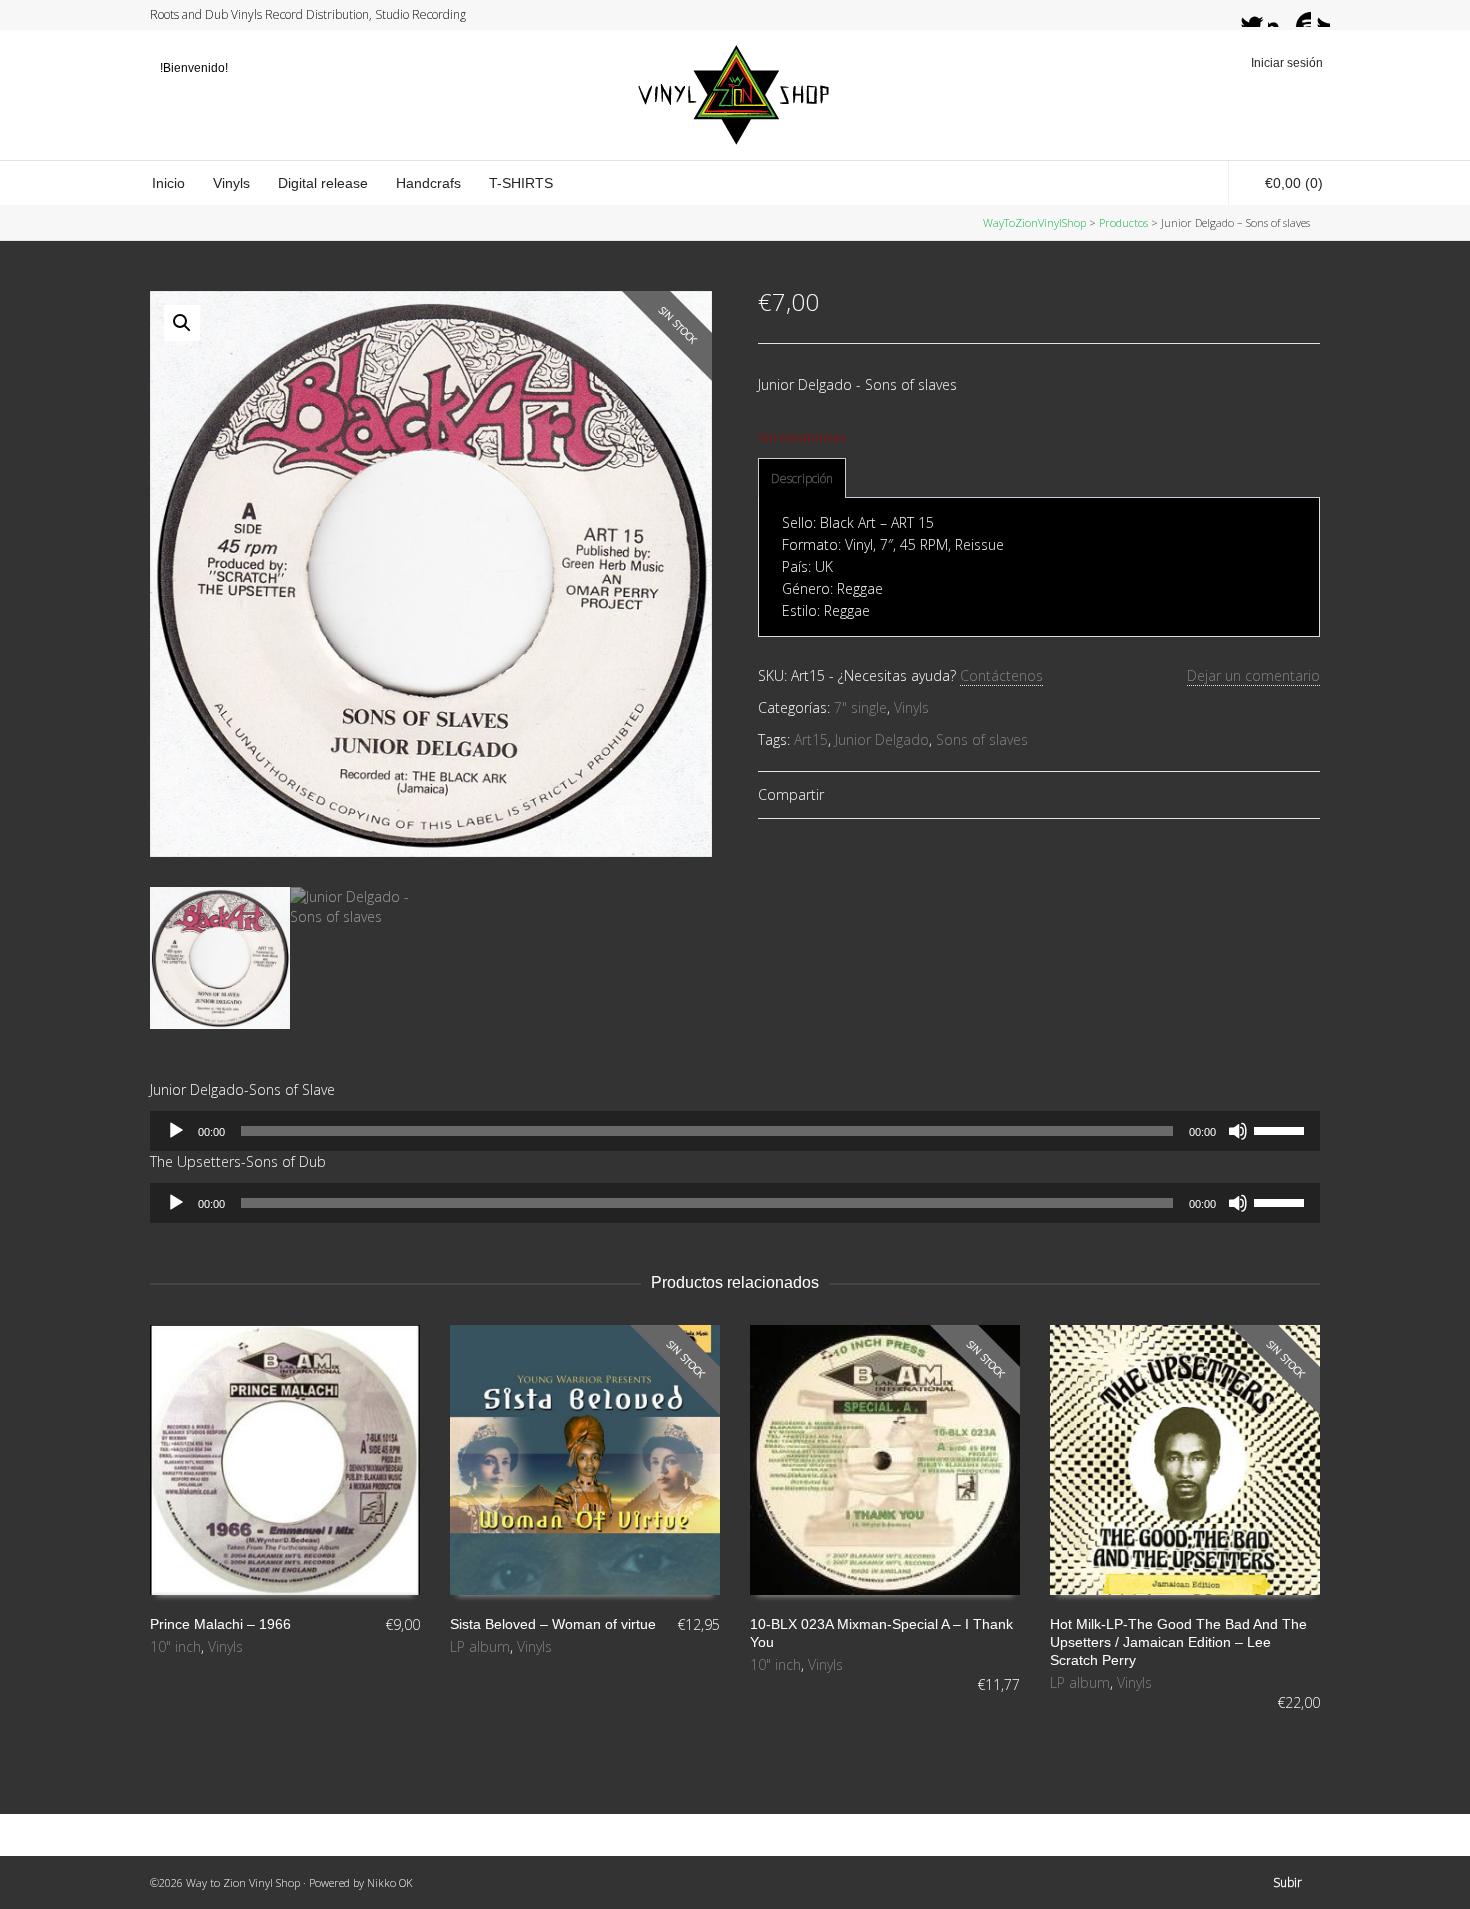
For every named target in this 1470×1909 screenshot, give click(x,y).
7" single (860, 707)
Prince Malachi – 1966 (220, 1624)
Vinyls (911, 707)
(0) (1294, 183)
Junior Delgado (882, 739)
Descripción (802, 478)
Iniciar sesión (1287, 63)
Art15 (811, 739)
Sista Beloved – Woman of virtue (553, 1624)
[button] (182, 323)
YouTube (1299, 15)
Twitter (1242, 15)
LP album (480, 1646)
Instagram (1280, 15)
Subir (1287, 1882)
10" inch (175, 1646)
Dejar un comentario (1253, 675)
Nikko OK (390, 1882)
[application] (735, 1131)
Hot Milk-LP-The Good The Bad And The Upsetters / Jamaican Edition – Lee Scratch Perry (1178, 1642)
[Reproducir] (176, 1131)
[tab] (802, 479)
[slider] (1282, 1129)
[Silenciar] (1238, 1131)
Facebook (1261, 15)
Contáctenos (1001, 675)
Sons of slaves (982, 739)
